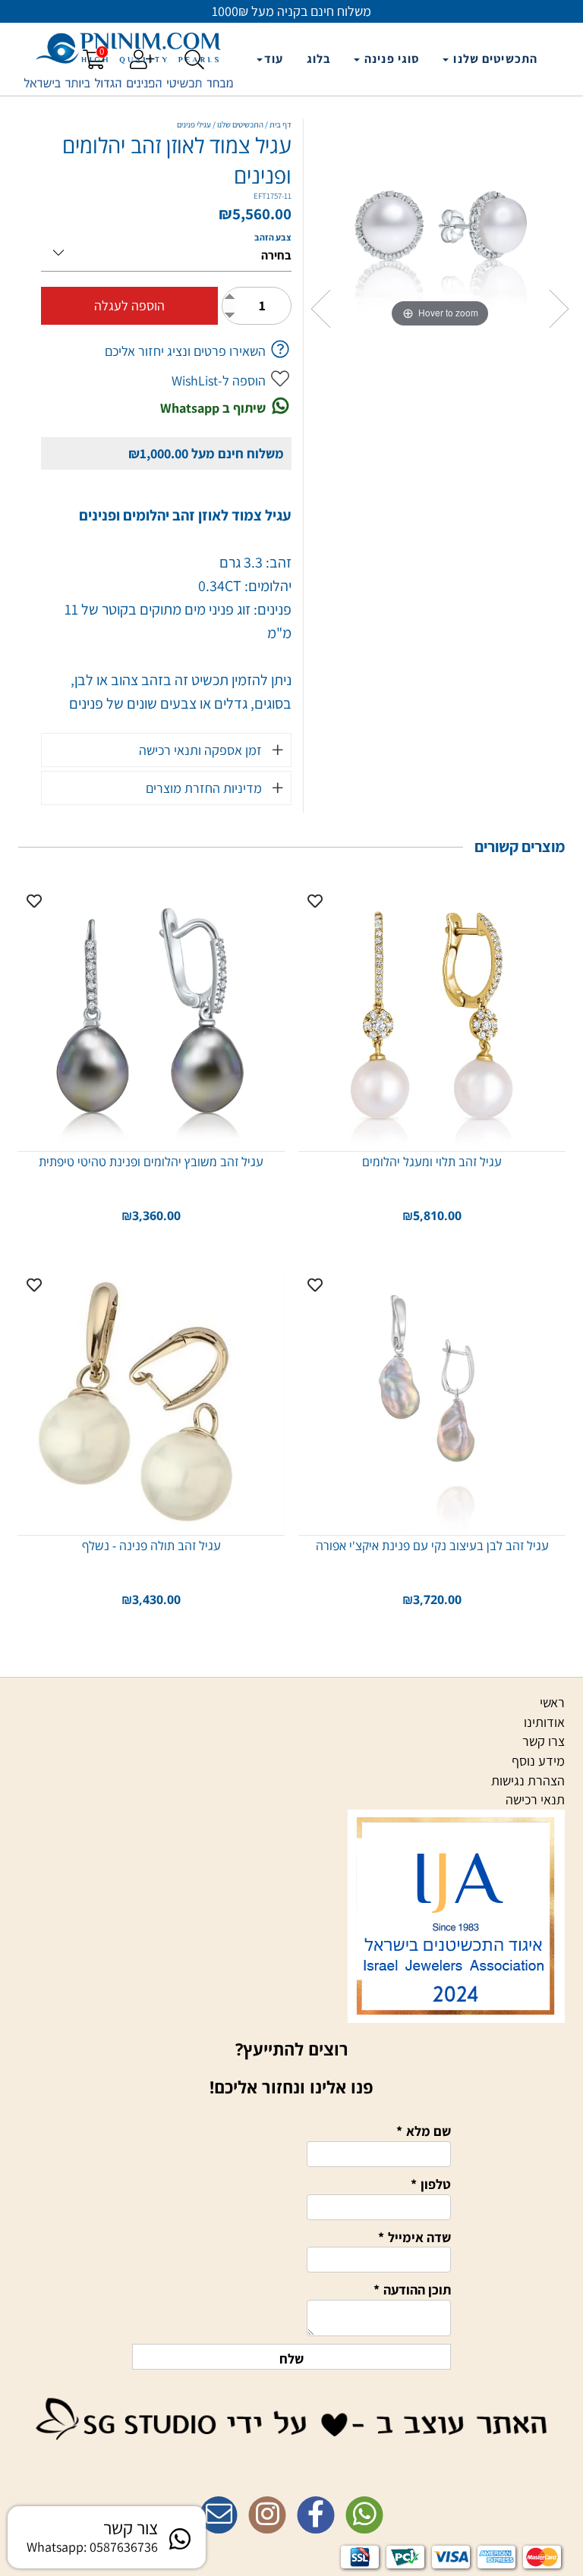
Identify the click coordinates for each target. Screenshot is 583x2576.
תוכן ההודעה (412, 2290)
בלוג (319, 59)
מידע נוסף (538, 1761)
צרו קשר (544, 1741)
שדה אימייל (414, 2237)
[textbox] (291, 2484)
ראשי (552, 1702)
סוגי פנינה (391, 59)
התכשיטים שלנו (494, 59)
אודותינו (544, 1722)
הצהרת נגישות (528, 1780)
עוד (274, 59)
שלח (291, 2359)
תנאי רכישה (535, 1799)
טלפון (431, 2184)
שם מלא (424, 2131)
